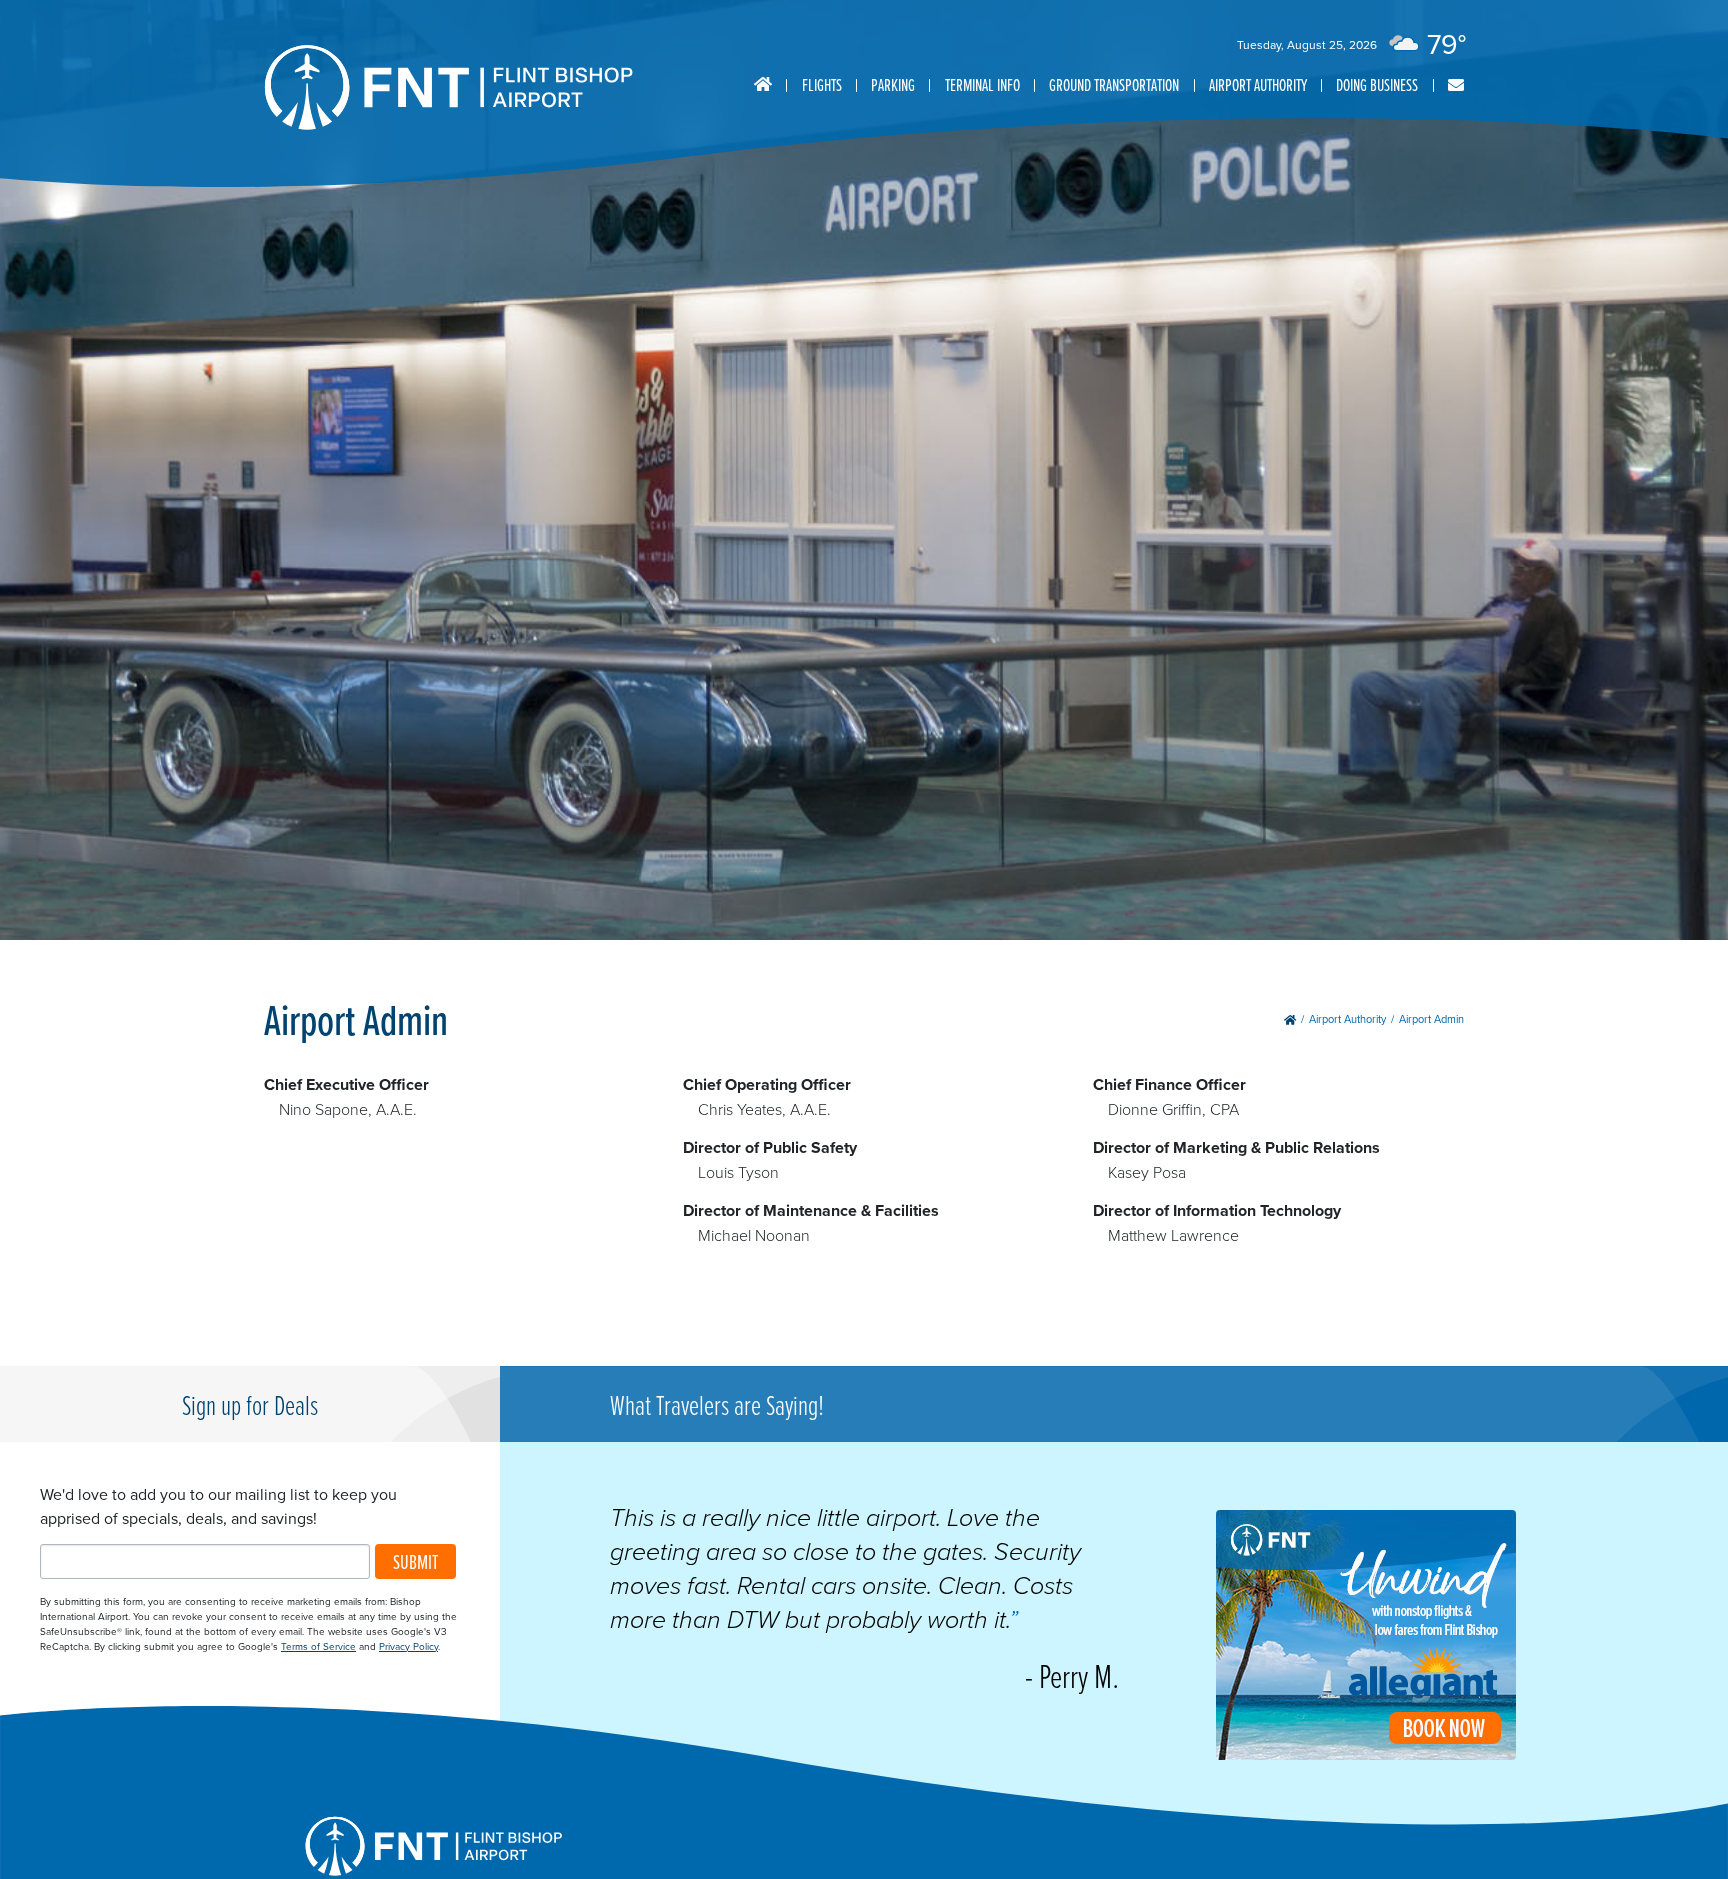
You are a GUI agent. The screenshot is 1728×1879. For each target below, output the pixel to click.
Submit (415, 1561)
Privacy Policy (408, 1646)
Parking (893, 84)
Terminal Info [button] (982, 84)
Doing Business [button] (1377, 84)
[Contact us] (1456, 85)
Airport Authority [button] (1258, 84)
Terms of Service (318, 1646)
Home (763, 85)
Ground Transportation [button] (1114, 84)
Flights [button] (822, 84)
